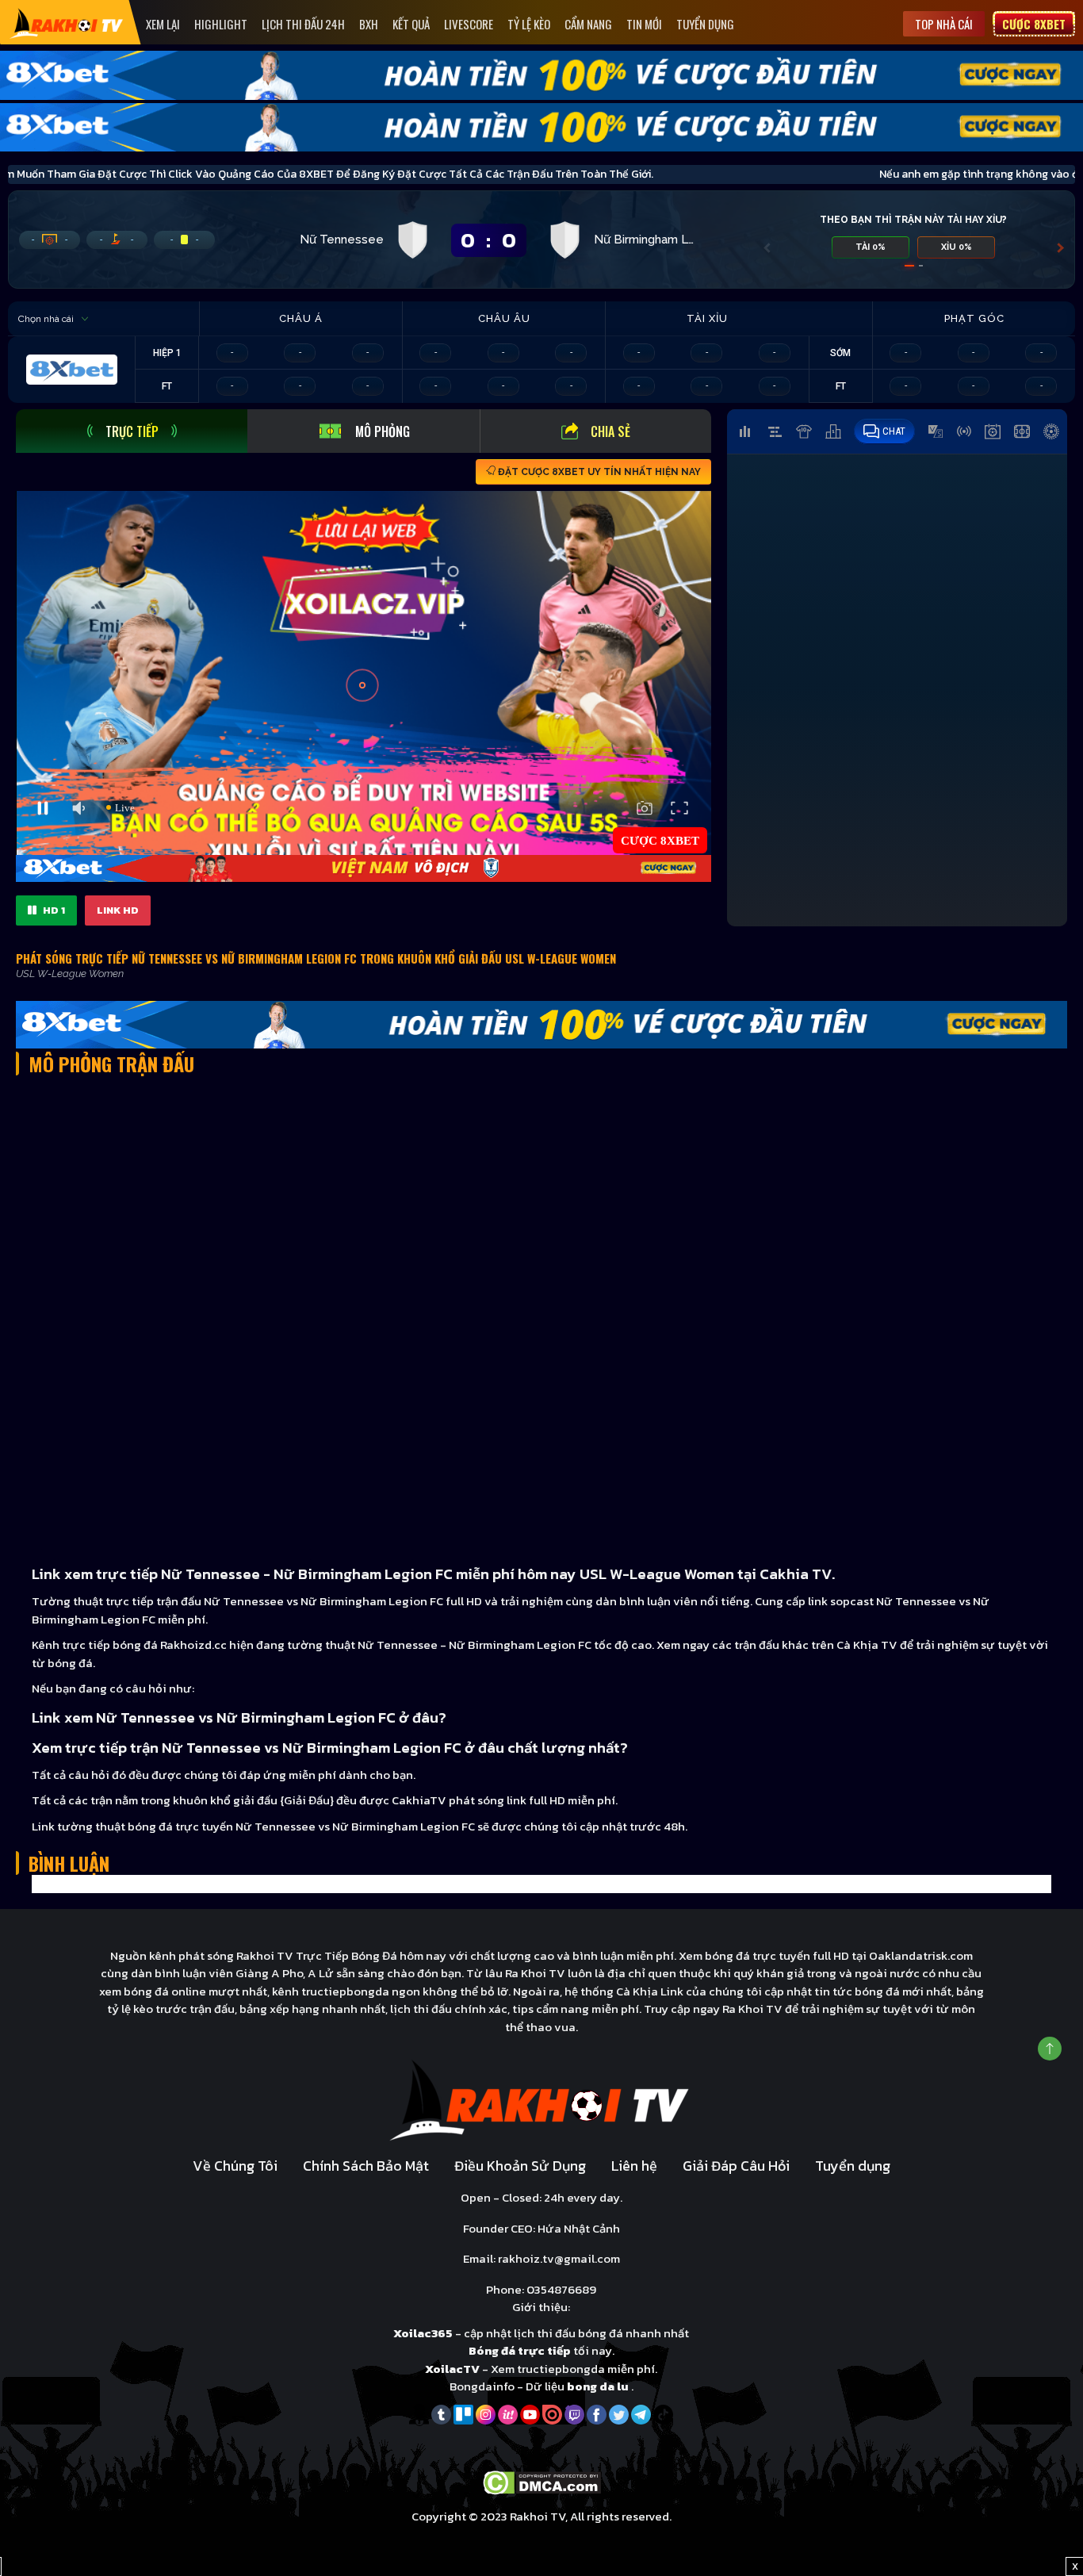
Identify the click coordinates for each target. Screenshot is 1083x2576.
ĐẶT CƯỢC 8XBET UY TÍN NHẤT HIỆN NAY (598, 472)
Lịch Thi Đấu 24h (303, 24)
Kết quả (411, 24)
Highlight (221, 24)
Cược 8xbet (1034, 24)
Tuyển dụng (705, 24)
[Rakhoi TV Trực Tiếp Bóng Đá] (67, 23)
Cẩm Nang (588, 24)
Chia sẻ (610, 431)
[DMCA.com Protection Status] (542, 2481)
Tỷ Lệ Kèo (529, 24)
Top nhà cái (944, 24)
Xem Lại (163, 24)
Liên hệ (634, 2166)
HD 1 (53, 910)
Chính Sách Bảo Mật (366, 2166)
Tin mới (644, 24)
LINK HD (118, 910)
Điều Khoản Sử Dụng (520, 2166)
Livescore (469, 24)
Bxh (369, 24)
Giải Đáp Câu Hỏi (736, 2166)
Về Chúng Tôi (235, 2166)
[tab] (132, 431)
